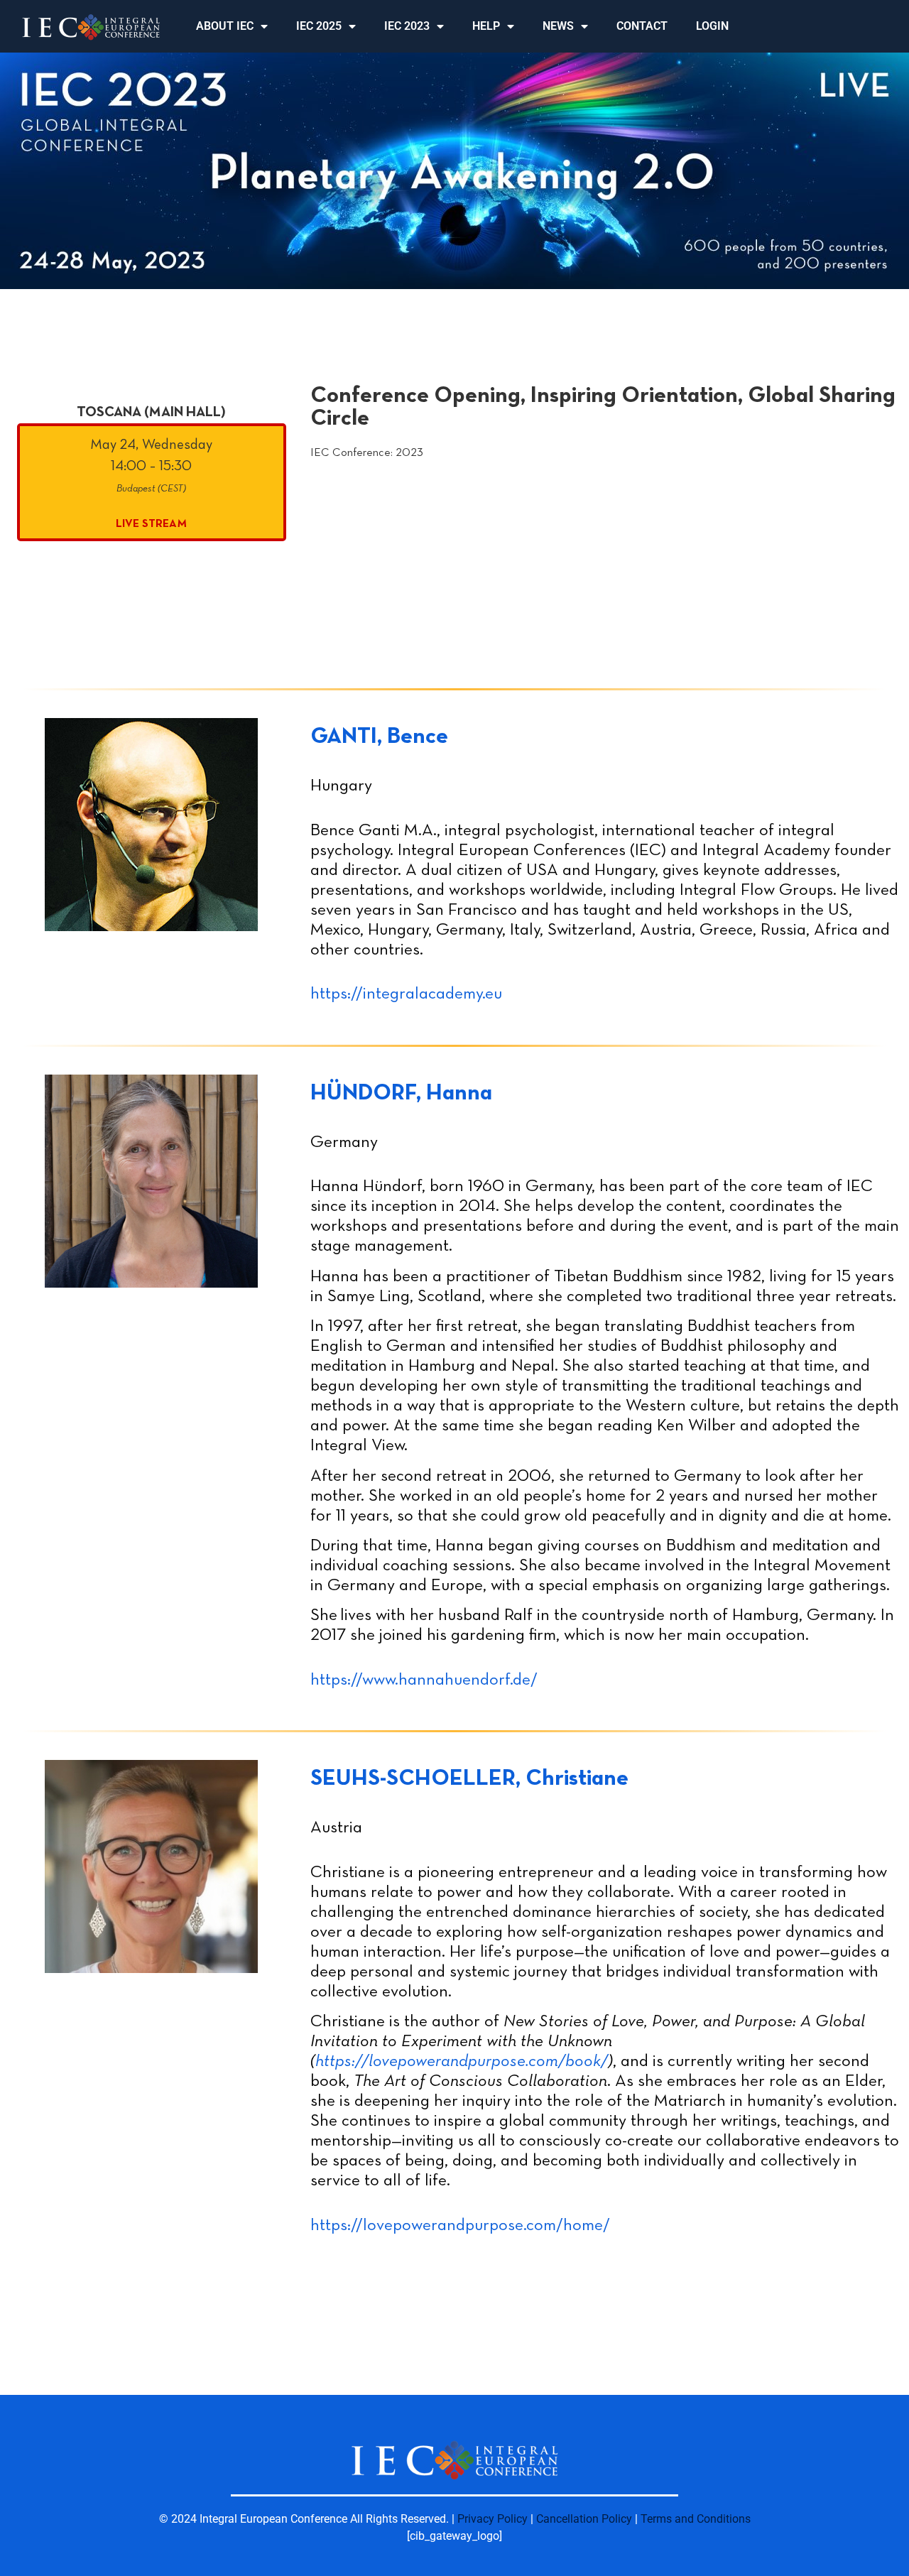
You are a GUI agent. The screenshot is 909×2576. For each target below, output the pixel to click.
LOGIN (712, 26)
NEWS (558, 26)
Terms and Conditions (696, 2519)
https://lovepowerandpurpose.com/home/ (460, 2226)
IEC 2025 (319, 26)
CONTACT (642, 26)
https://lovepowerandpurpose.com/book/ (462, 2062)
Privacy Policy (492, 2519)
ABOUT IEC (225, 26)
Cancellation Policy (584, 2519)
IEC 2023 (407, 26)
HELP (486, 26)
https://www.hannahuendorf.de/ (424, 1680)
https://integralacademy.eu (406, 994)
